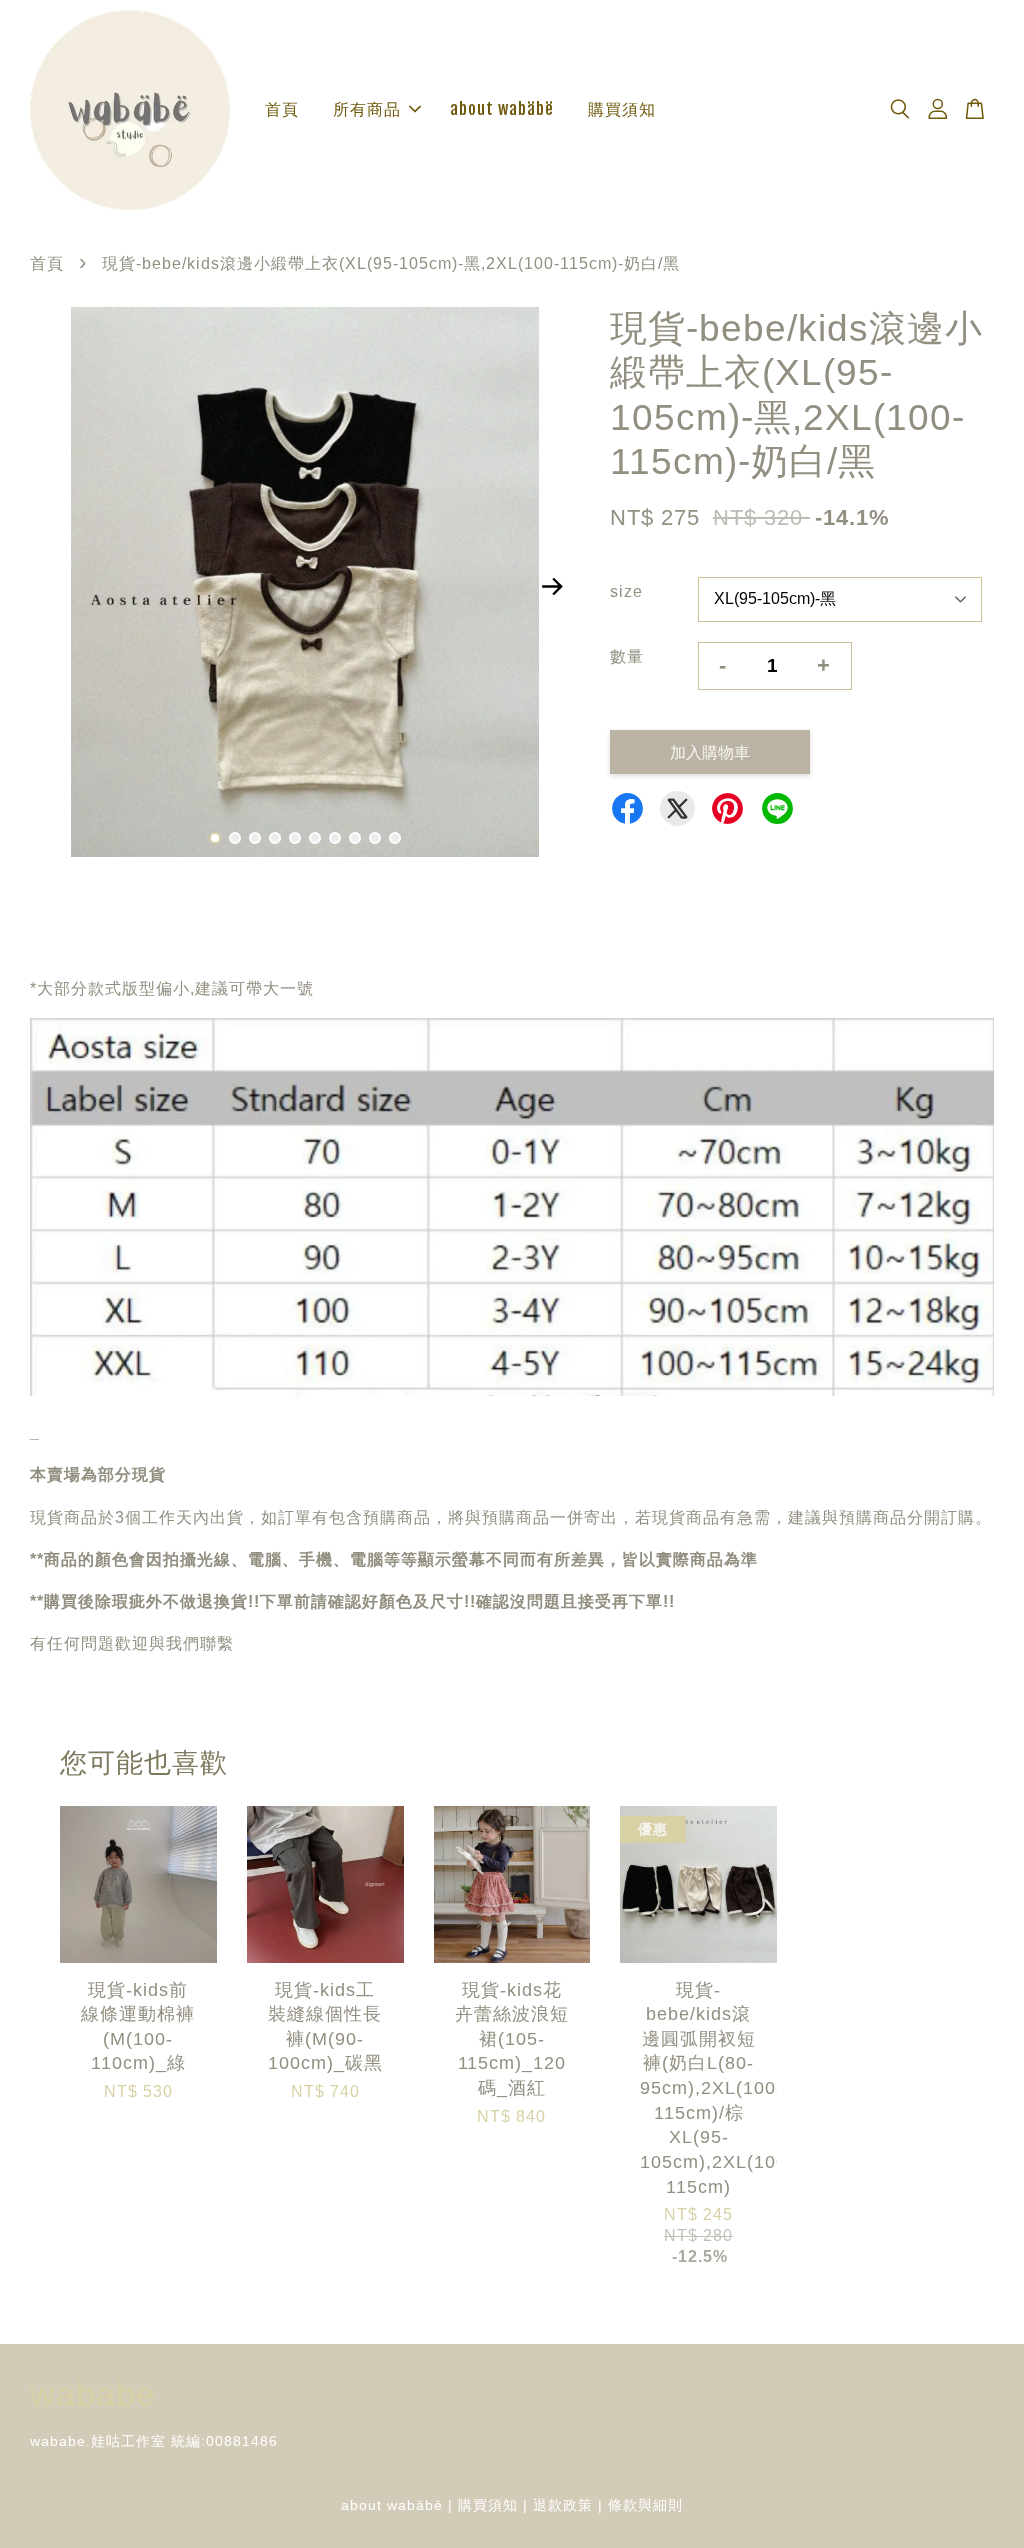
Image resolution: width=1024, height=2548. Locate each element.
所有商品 (367, 109)
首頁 (282, 109)
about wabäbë (502, 109)
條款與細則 (645, 2505)
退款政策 (563, 2505)
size (626, 591)
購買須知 (622, 109)
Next (553, 586)
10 (395, 838)
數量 (627, 656)
